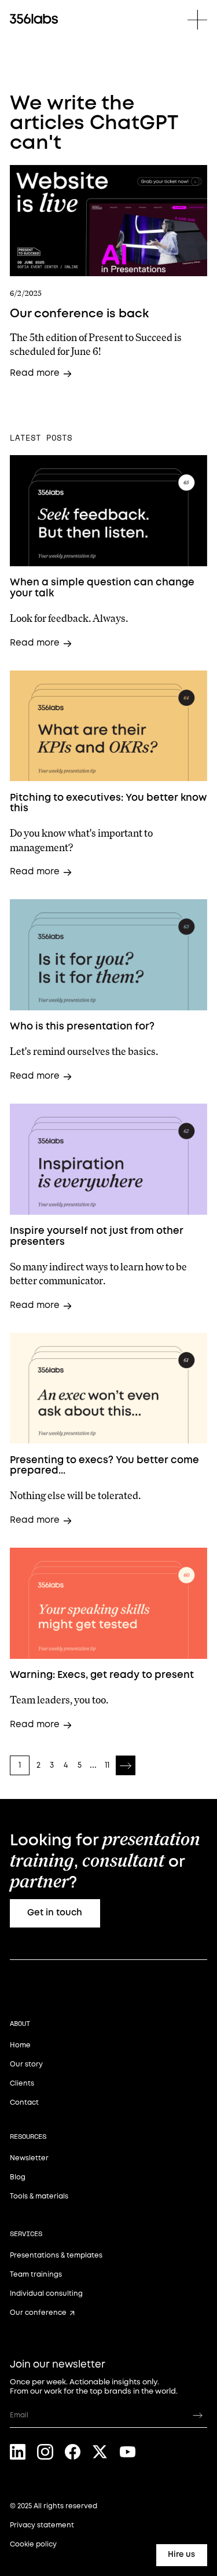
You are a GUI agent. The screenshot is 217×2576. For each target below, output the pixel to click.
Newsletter (29, 2158)
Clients (22, 2084)
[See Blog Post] (108, 221)
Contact (24, 2103)
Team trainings (36, 2275)
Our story (26, 2064)
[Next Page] (126, 1765)
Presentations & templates (56, 2256)
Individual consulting (46, 2294)
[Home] (34, 19)
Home (20, 2045)
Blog (18, 2177)
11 (107, 1765)
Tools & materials (39, 2196)
